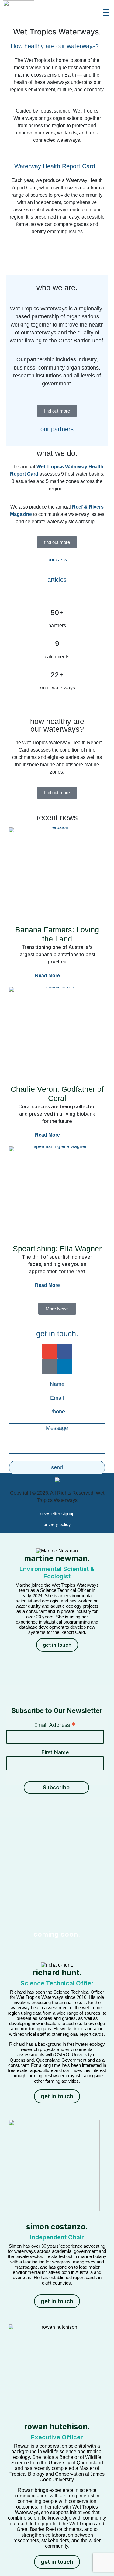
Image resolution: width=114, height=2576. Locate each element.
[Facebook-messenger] (50, 1367)
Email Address (55, 1725)
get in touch (57, 1645)
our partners (57, 429)
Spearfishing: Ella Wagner (57, 1249)
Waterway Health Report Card (55, 166)
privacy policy (57, 1524)
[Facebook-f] (65, 1351)
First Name (55, 1752)
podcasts (57, 560)
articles (57, 580)
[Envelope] (50, 1351)
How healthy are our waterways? (55, 46)
